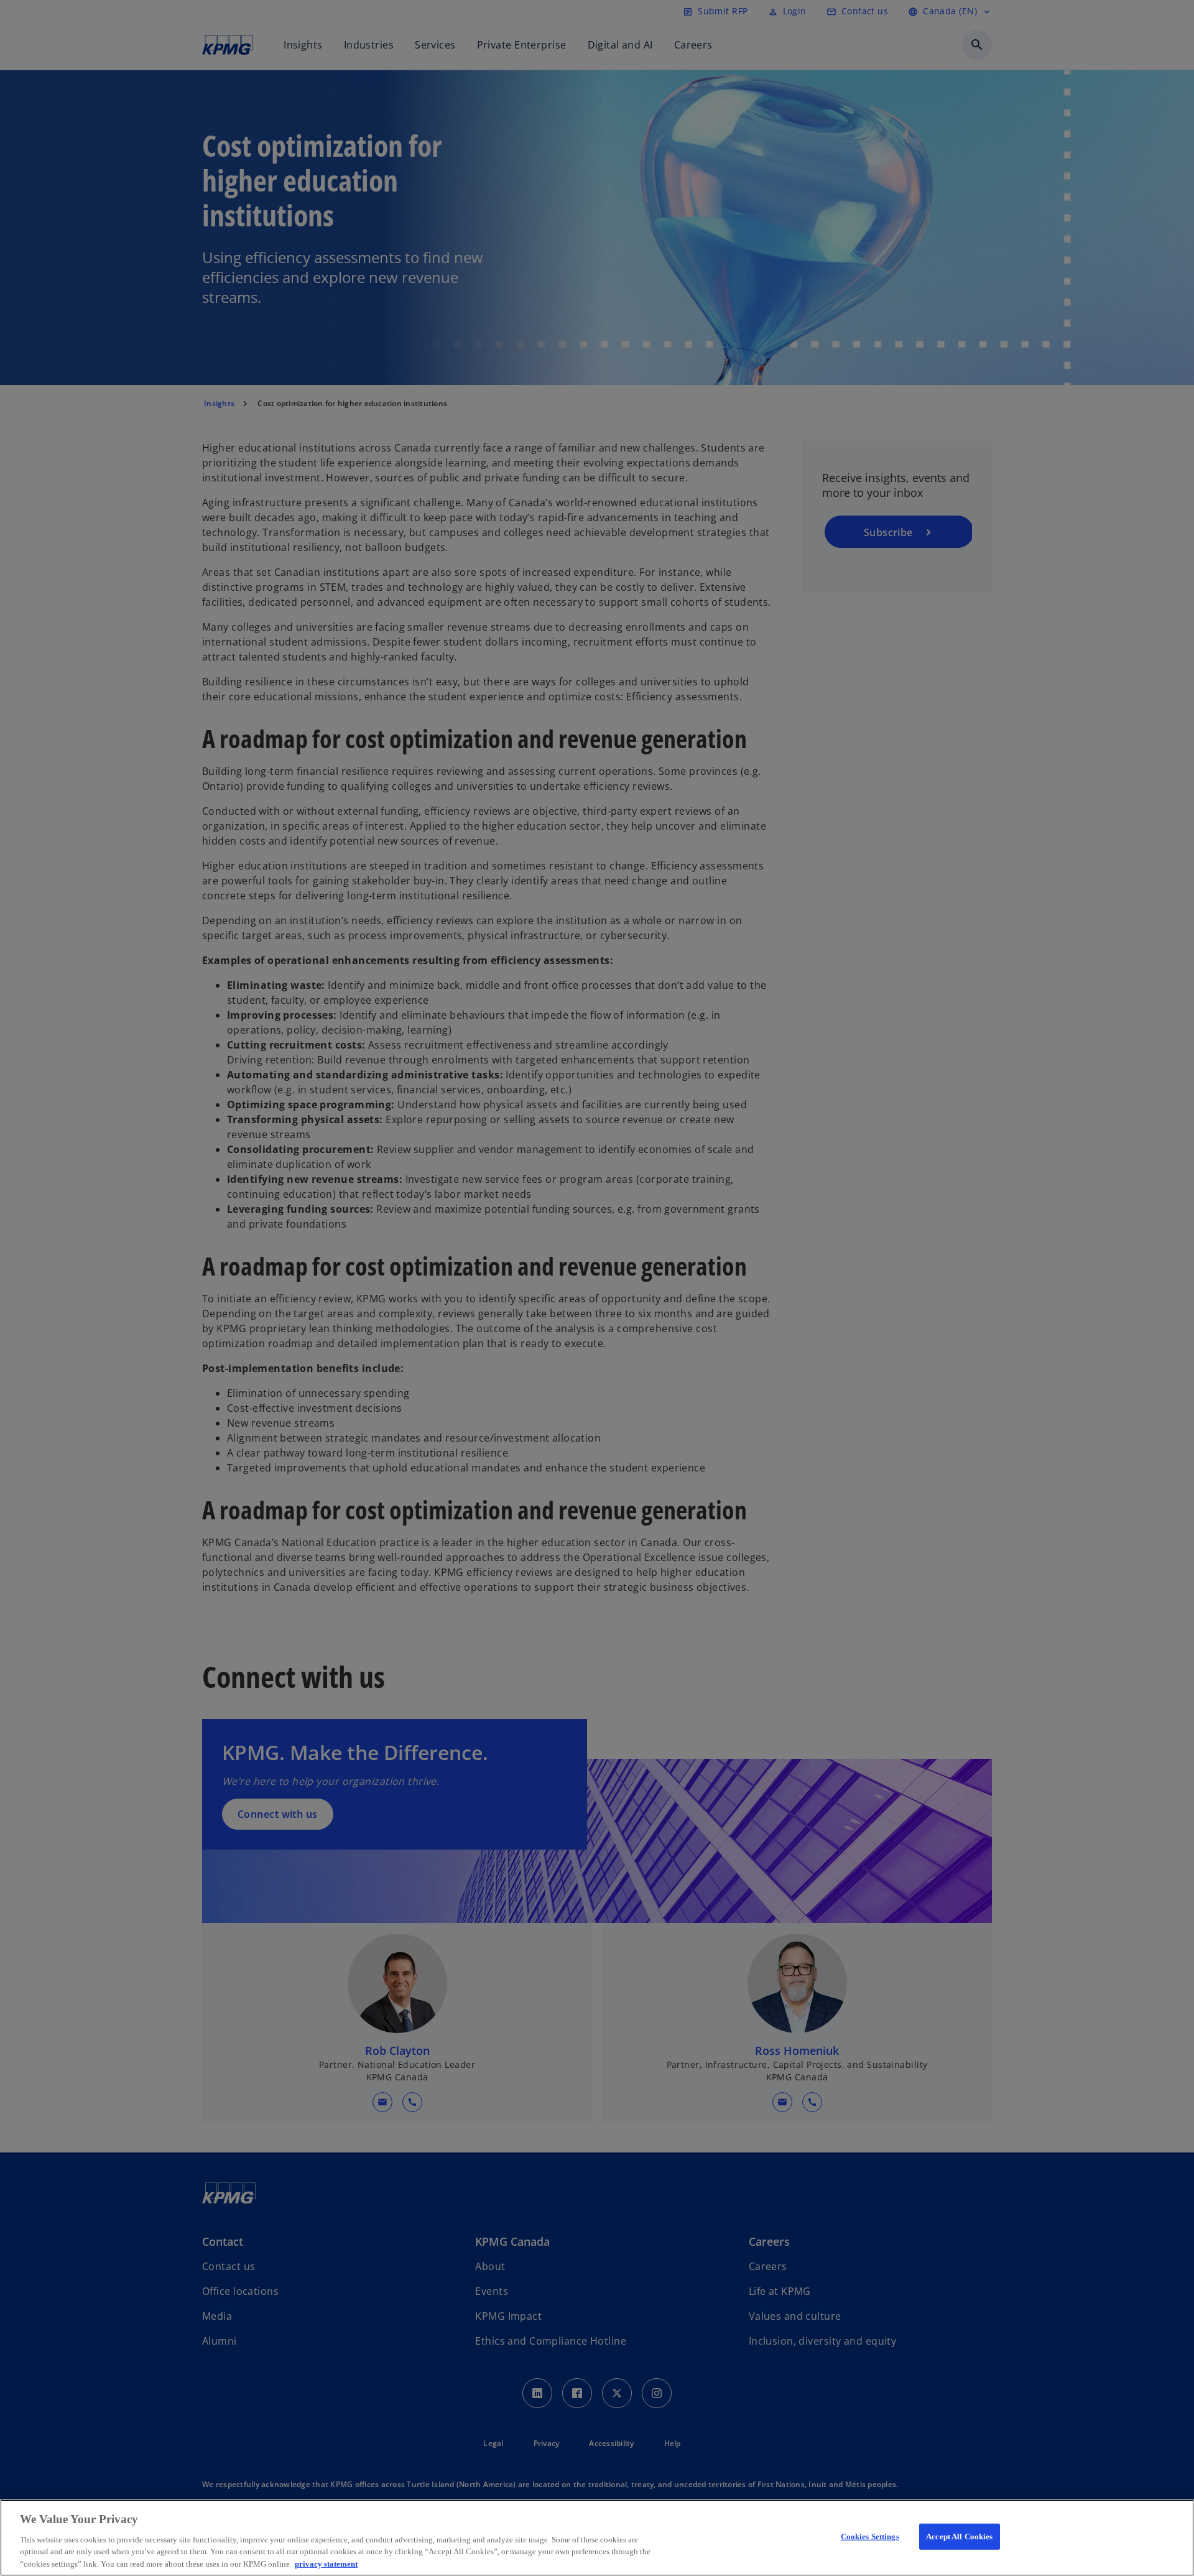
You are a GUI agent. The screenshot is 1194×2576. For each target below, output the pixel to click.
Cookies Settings (870, 2537)
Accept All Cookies (959, 2537)
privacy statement (326, 2563)
